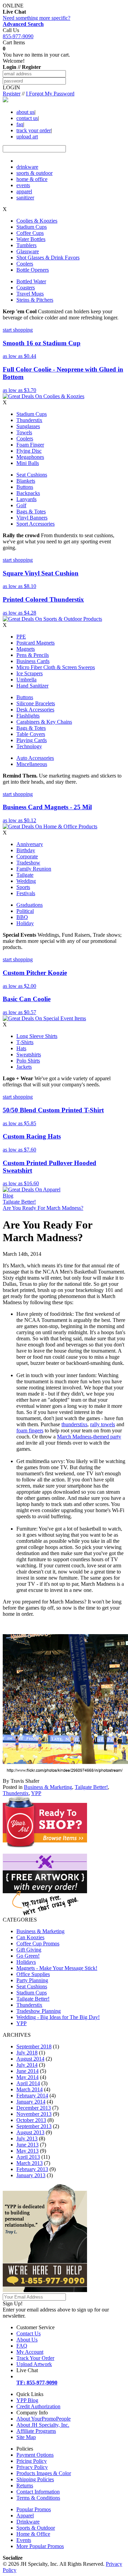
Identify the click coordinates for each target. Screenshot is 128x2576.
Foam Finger (30, 445)
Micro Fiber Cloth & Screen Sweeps (56, 667)
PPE (21, 637)
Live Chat (27, 2370)
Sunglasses (28, 426)
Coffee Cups (30, 233)
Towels (24, 432)
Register (12, 94)
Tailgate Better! (19, 1202)
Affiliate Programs (36, 2431)
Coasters (26, 288)
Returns (25, 2485)
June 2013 (27, 2145)
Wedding (26, 881)
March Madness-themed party (89, 1437)
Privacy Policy (32, 2467)
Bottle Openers (33, 270)
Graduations (30, 905)
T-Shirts (25, 1042)
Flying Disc (29, 451)
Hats (21, 1048)
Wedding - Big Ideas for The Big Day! (58, 2017)
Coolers (25, 264)
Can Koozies (30, 1937)
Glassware (28, 251)
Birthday (26, 850)
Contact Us (29, 2333)
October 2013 (31, 2120)
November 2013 (34, 2114)
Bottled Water (31, 281)
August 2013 (30, 2132)
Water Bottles (31, 239)
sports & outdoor (34, 173)
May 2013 (27, 2151)
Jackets (24, 1067)
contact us (27, 118)
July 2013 (27, 2138)
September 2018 (34, 2046)
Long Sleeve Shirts (37, 1036)
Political (25, 911)
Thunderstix (29, 420)
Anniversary (30, 844)
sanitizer (25, 198)
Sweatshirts (29, 1054)
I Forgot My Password (50, 94)
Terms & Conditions (38, 2498)
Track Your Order (35, 2358)
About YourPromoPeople (44, 2419)
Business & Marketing (48, 1787)
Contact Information (38, 2492)
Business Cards (33, 661)
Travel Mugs (30, 294)
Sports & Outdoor (36, 2528)
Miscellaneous (32, 764)
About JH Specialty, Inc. (43, 2425)
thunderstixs (74, 1424)
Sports (23, 887)
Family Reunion (34, 869)
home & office (32, 179)
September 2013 (34, 2126)
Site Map (26, 2437)
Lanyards (26, 499)
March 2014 (30, 2089)
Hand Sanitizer (32, 686)
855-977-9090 (18, 36)
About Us (27, 2340)
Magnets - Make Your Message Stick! (57, 1968)
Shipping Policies (35, 2479)
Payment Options (35, 2455)
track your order (34, 130)
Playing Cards (32, 740)
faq (20, 124)
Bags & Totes (31, 511)
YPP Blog (27, 2400)
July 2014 (27, 2065)
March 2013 (30, 2163)
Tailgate (25, 875)
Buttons (25, 487)
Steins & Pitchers (35, 300)
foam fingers (30, 1430)
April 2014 (28, 2083)
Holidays (26, 1962)
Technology (29, 746)
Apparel (25, 2515)
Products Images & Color (44, 2473)
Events (24, 2540)
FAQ (22, 2346)
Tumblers (26, 245)
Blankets (26, 481)
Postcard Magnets (35, 643)
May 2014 (27, 2077)
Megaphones (30, 457)
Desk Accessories (35, 710)
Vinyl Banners (32, 518)
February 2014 (32, 2096)
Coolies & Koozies (37, 221)
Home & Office (33, 2534)
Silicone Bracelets (36, 703)
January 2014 (31, 2102)
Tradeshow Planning (39, 2011)
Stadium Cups (32, 227)
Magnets (26, 649)
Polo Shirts (28, 1061)
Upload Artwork (34, 2364)
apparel (24, 191)
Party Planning (32, 1980)
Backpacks (28, 493)
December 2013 (34, 2108)
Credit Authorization (38, 2406)
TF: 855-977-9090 (37, 2383)
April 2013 (28, 2157)
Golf (21, 505)
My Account (30, 2352)
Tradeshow (28, 863)
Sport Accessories (35, 524)
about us (25, 112)
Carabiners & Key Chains (44, 722)
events (23, 185)
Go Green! (28, 1956)
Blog (8, 1196)
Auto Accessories (35, 758)
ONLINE (14, 9)
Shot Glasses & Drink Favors (48, 258)
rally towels (103, 1424)
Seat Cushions (32, 475)
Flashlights (28, 716)
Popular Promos (34, 2509)
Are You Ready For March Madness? (43, 1208)
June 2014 (27, 2071)
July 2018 (27, 2053)
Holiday (25, 923)
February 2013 (32, 2169)
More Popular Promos (40, 2546)
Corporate (27, 856)
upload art (27, 137)
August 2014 (30, 2059)
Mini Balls (28, 463)
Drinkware (28, 2522)
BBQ (22, 917)
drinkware (27, 167)
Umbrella (26, 680)
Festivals (26, 893)
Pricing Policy (32, 2461)
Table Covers (31, 734)
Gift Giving (29, 1950)
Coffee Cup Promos (38, 1944)
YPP (36, 1793)
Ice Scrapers (30, 673)
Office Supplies (33, 1974)
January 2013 (31, 2175)
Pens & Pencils (33, 655)
